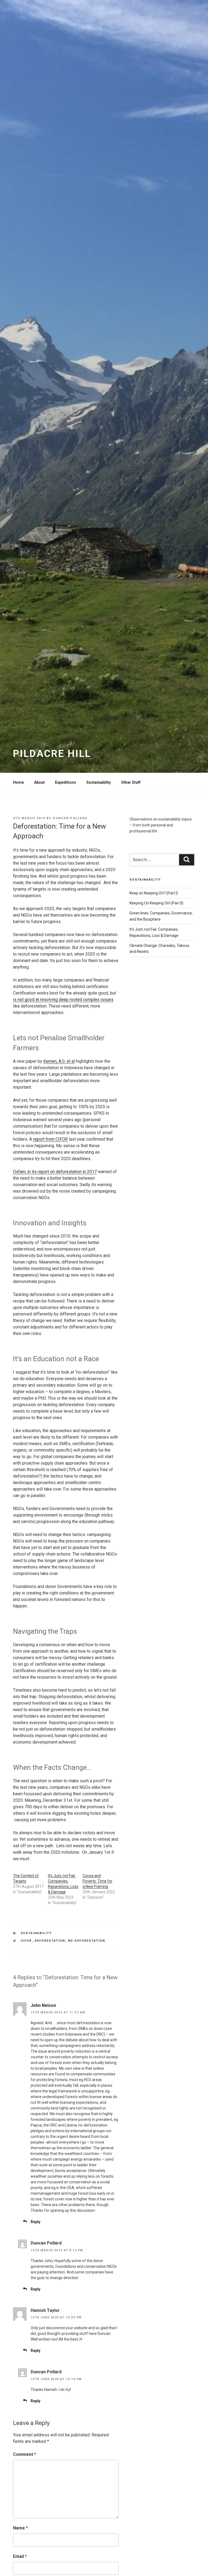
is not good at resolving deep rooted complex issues (63, 1000)
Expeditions (66, 782)
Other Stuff (131, 782)
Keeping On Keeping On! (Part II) (156, 903)
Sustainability (99, 782)
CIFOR (26, 1941)
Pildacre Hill (52, 754)
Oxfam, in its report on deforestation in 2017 (55, 1172)
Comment (25, 2454)
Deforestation (50, 1941)
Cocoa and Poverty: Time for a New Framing (97, 1881)
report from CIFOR (50, 1139)
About (39, 782)
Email (20, 2556)
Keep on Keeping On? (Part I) (154, 893)
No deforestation (87, 1941)
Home (18, 782)
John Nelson (43, 2005)
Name (20, 2528)
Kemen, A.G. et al (59, 1061)
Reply (35, 2222)
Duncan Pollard (70, 818)
